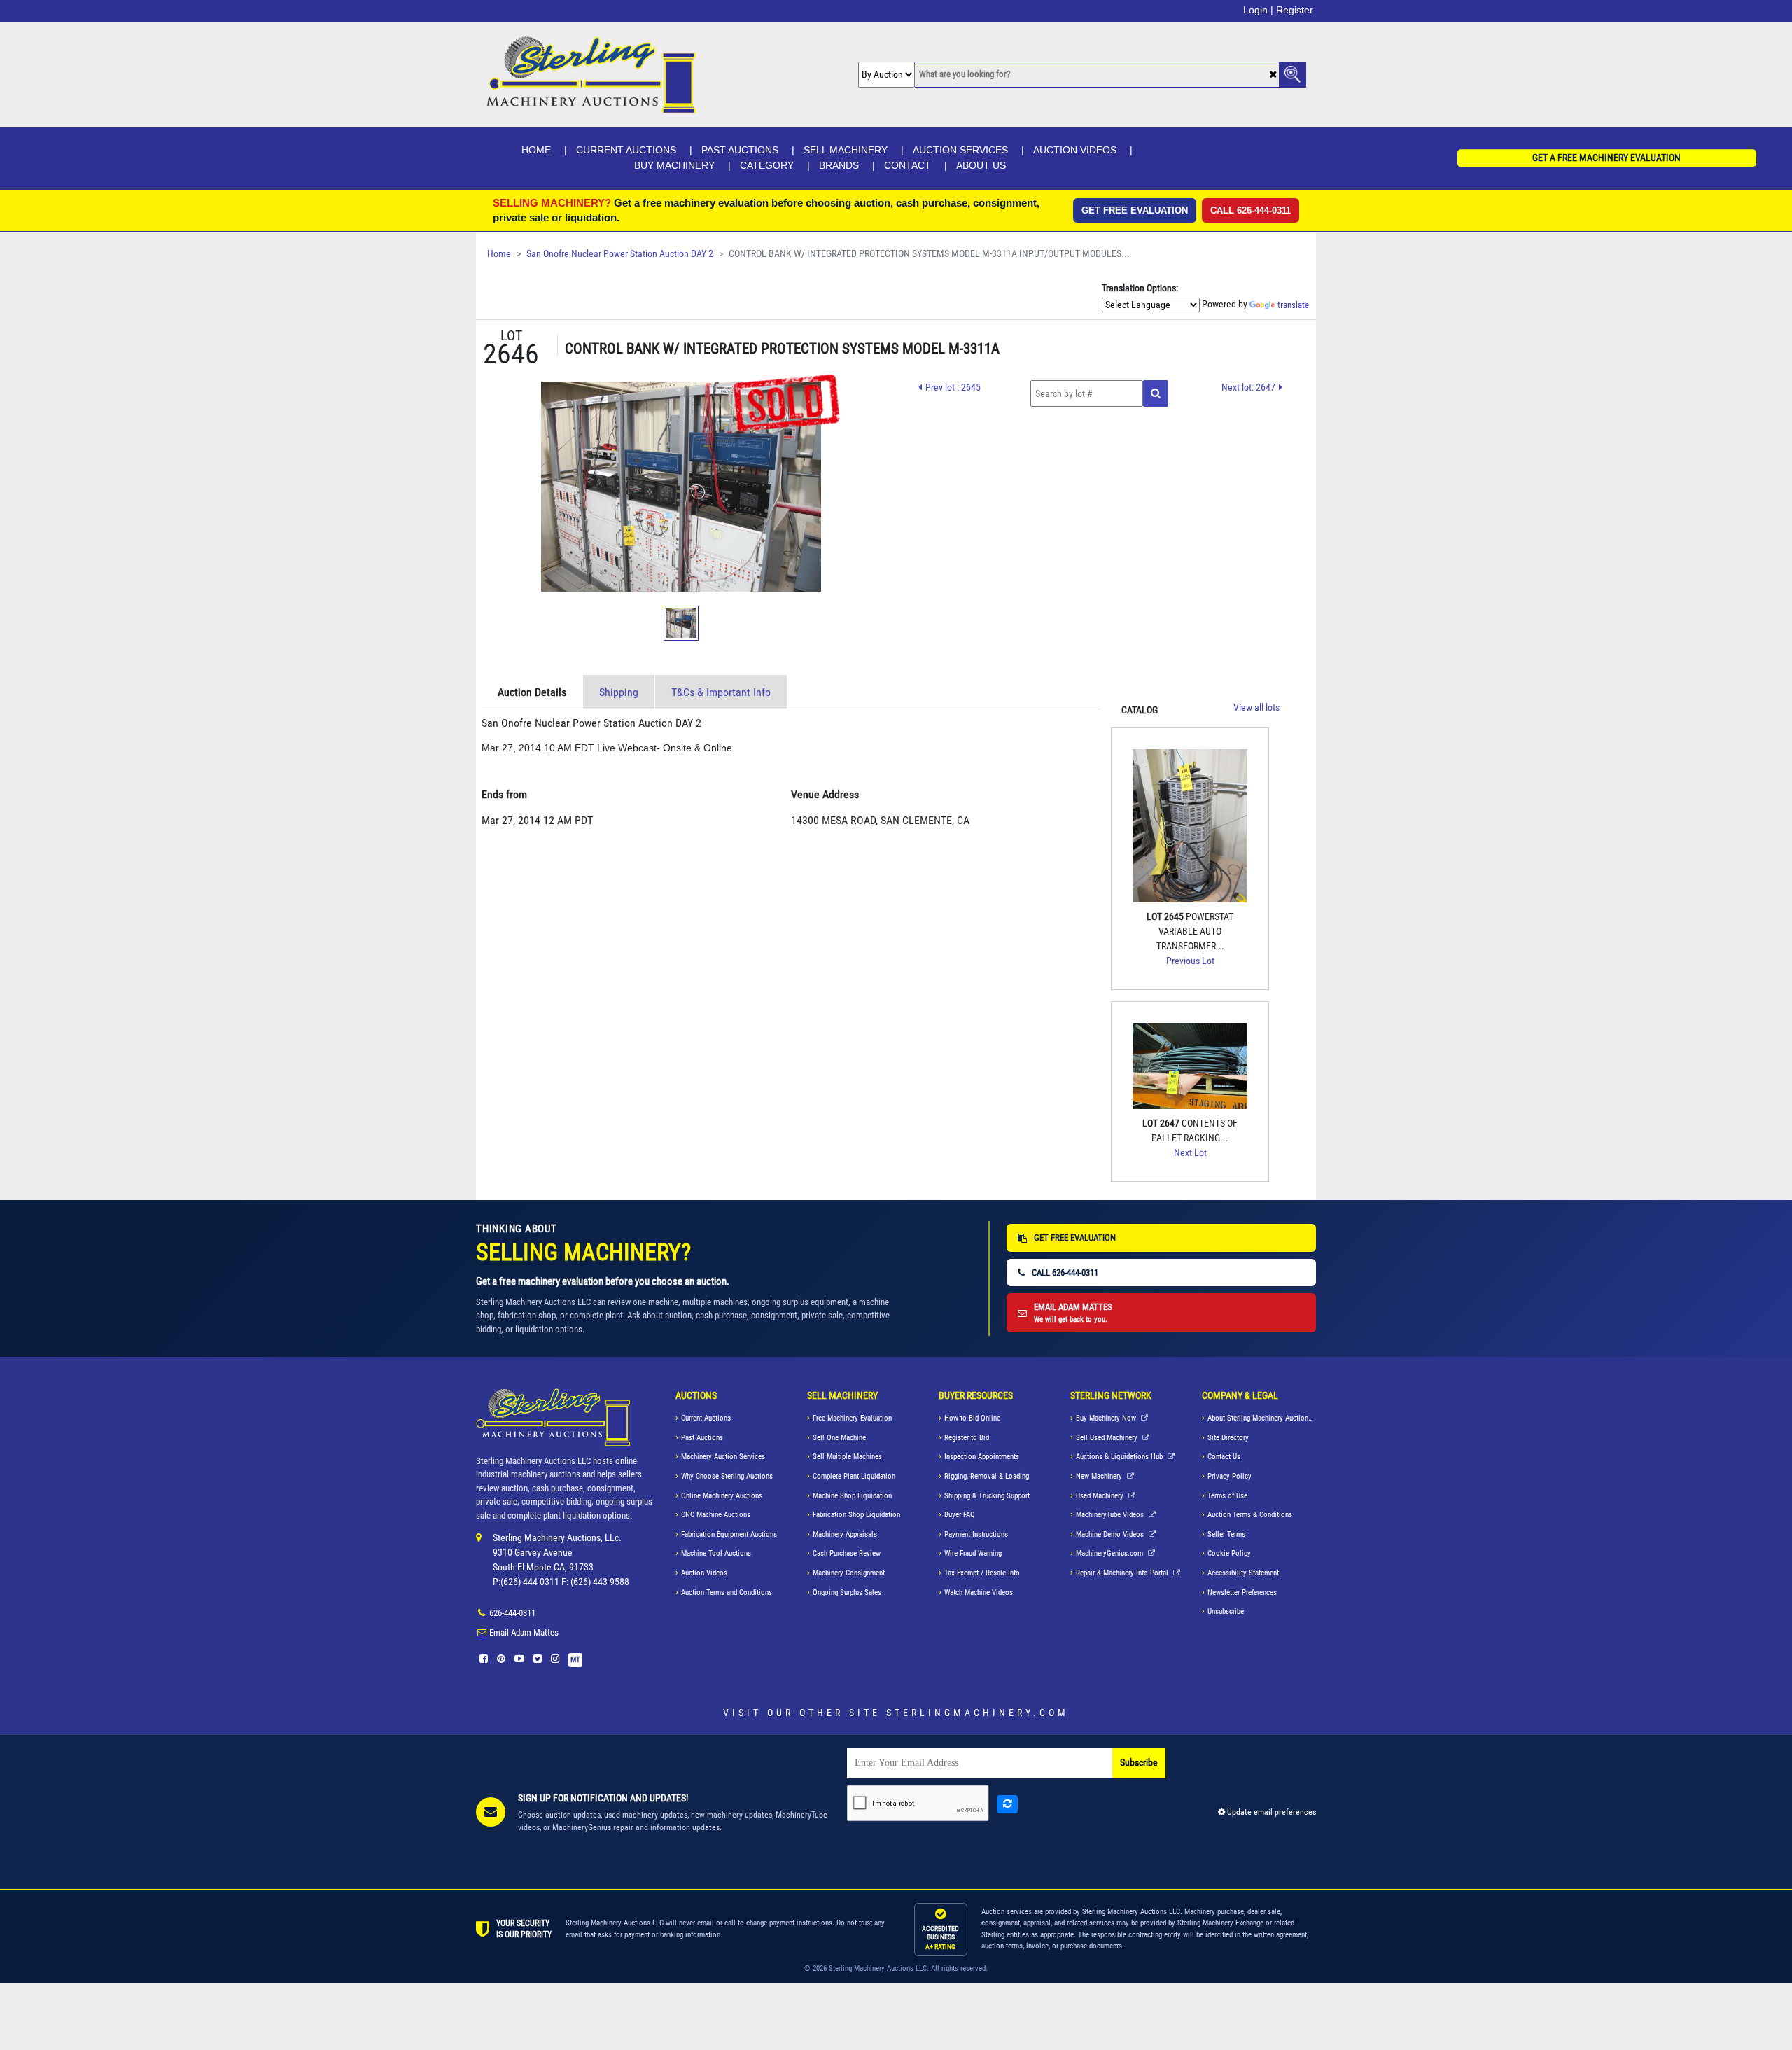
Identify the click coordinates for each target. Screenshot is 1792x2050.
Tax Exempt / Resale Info (982, 1573)
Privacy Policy (1230, 1476)
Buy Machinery (674, 165)
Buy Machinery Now (1107, 1418)
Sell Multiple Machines (847, 1457)
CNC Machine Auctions (716, 1515)
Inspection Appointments (982, 1457)
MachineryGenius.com (1111, 1553)
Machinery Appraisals (845, 1534)
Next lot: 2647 (1248, 387)
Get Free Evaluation (1135, 210)
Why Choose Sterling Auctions (727, 1476)
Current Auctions (626, 150)
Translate (1293, 305)
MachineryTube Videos (1111, 1515)
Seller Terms (1226, 1534)
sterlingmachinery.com (978, 1713)
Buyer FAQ (960, 1515)
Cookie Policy (1229, 1553)
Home (536, 150)
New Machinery (1100, 1476)
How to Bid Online (972, 1418)
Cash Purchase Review (847, 1553)
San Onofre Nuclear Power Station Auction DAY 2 (620, 254)
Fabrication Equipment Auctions (729, 1534)
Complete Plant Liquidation (854, 1476)
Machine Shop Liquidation (852, 1496)
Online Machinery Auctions (722, 1496)
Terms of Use (1227, 1496)
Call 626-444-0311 (1251, 210)
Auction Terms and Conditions (727, 1592)
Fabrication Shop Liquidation (856, 1515)
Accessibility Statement (1243, 1573)
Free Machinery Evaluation (852, 1418)
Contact (908, 165)
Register (1295, 10)
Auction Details (532, 692)
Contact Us (1224, 1457)
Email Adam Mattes (524, 1632)
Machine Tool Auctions (716, 1553)
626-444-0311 (512, 1613)
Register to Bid (967, 1438)
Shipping (619, 692)
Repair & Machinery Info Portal (1123, 1573)
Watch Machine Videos (979, 1592)
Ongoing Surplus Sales (847, 1592)
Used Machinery (1101, 1496)
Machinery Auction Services (723, 1457)
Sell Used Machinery (1108, 1438)
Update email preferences (1270, 1812)
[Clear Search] (1273, 75)
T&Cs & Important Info (721, 692)
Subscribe (1139, 1763)
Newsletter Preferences (1242, 1592)
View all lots (1256, 707)
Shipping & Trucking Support (987, 1496)
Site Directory (1228, 1438)
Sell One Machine (839, 1438)
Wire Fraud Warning (973, 1553)
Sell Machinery (846, 150)
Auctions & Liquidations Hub (1120, 1457)
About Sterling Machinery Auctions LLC (1262, 1418)
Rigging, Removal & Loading (987, 1476)
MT (575, 1660)
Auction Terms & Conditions (1250, 1515)
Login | (1258, 10)
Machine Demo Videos (1111, 1534)
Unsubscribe (1226, 1611)
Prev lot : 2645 (953, 387)
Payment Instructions (976, 1534)
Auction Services (960, 150)
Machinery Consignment (849, 1573)
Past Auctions (740, 150)
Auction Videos (1075, 150)
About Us (981, 165)
